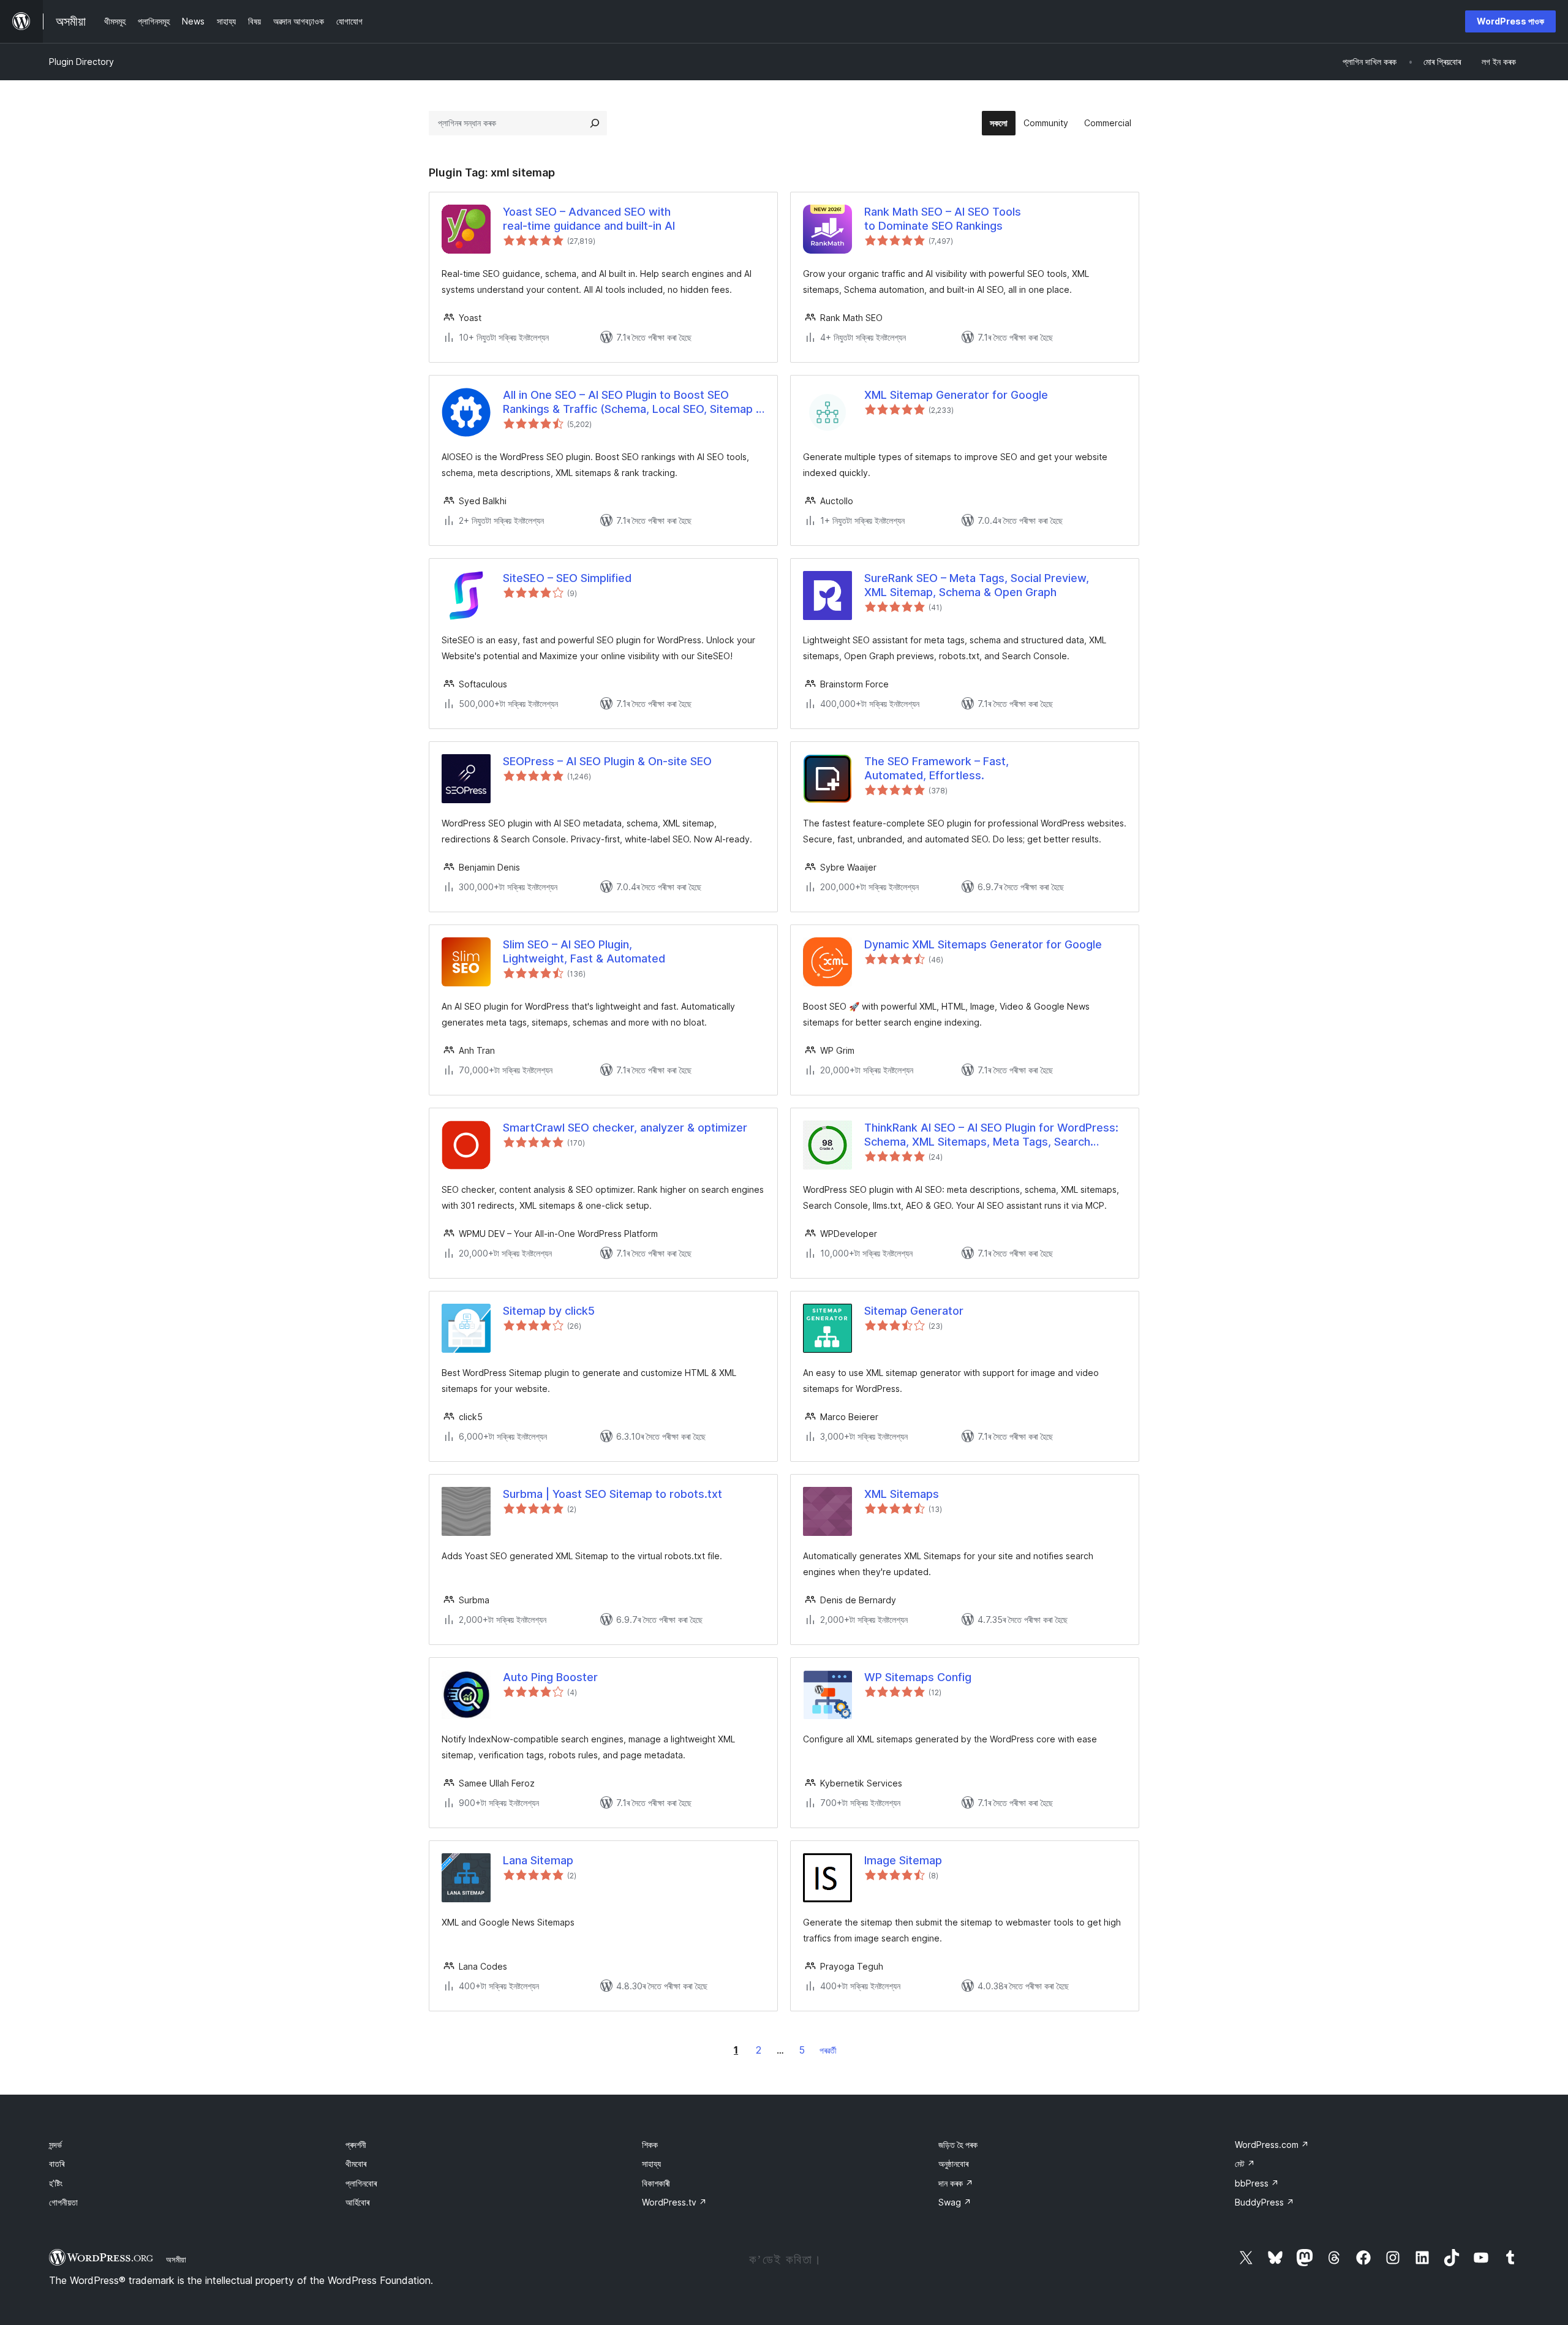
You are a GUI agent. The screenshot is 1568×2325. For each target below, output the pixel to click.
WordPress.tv (674, 2202)
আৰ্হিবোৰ (357, 2202)
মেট (1245, 2164)
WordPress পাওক (1510, 21)
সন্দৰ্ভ (55, 2145)
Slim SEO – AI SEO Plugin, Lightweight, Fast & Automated (584, 951)
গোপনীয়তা (63, 2202)
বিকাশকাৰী (656, 2183)
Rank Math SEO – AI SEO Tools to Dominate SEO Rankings (943, 219)
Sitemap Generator (914, 1311)
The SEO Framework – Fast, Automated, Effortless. (937, 768)
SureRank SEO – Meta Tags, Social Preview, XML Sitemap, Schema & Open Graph (977, 585)
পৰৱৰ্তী (828, 2050)
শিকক (650, 2145)
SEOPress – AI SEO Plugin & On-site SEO (607, 761)
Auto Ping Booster (550, 1677)
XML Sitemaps (902, 1494)
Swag (955, 2202)
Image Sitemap (903, 1860)
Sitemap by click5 (549, 1311)
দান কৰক (956, 2183)
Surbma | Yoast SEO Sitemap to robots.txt (612, 1494)
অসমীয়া (176, 2259)
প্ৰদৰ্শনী (356, 2145)
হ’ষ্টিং (56, 2183)
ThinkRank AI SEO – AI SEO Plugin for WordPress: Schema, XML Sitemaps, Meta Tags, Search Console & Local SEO (991, 1135)
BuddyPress (1265, 2202)
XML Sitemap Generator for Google (956, 395)
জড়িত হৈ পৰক (958, 2145)
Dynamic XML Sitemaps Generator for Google (983, 944)
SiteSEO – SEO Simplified (567, 578)
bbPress (1257, 2183)
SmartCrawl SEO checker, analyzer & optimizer (625, 1128)
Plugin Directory (81, 62)
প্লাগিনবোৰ (361, 2183)
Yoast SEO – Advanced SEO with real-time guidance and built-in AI (589, 219)
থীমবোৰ (356, 2164)
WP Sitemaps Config (918, 1677)
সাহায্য (651, 2164)
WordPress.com (1272, 2145)
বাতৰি (57, 2164)
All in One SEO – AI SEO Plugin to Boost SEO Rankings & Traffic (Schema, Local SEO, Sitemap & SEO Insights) (633, 403)
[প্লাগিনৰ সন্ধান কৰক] (595, 123)
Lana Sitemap (538, 1860)
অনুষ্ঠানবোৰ (953, 2164)
